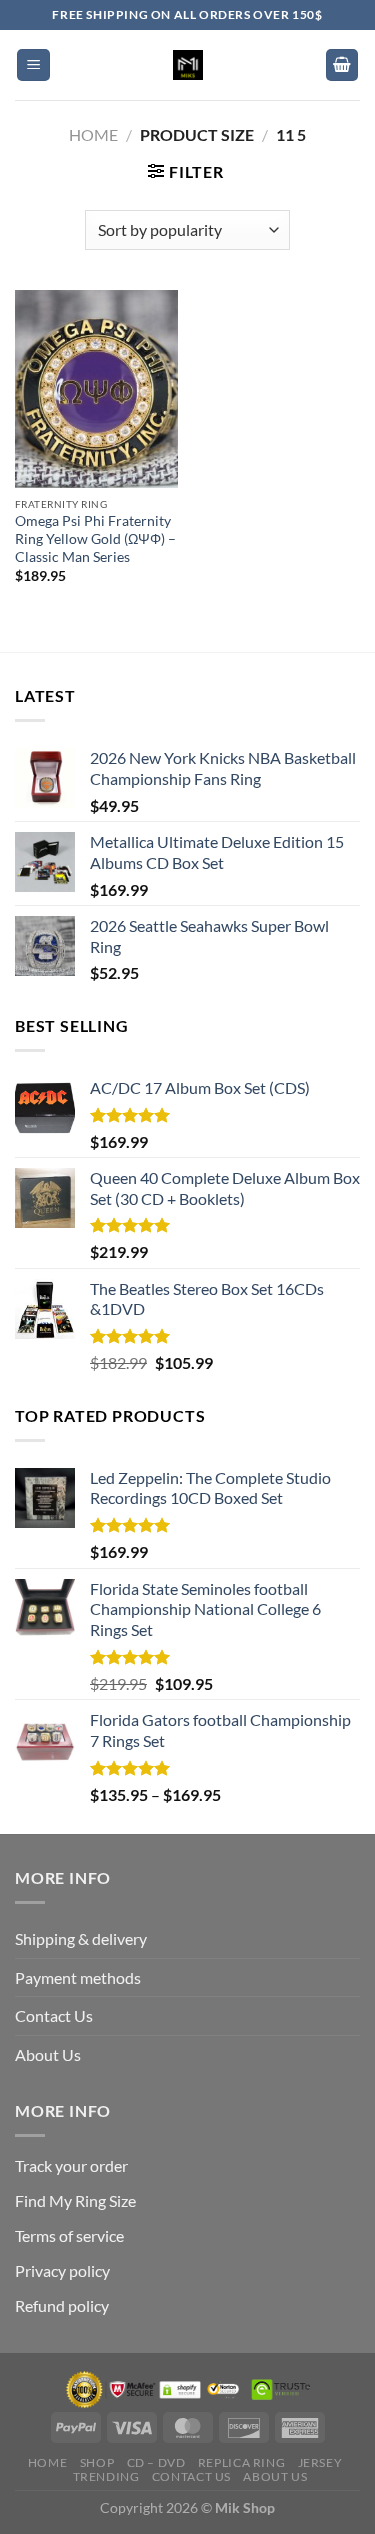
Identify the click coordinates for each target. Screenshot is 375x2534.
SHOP (97, 2462)
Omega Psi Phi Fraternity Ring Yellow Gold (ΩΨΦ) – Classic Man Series (95, 538)
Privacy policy (62, 2270)
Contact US (191, 2476)
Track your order (71, 2165)
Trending (106, 2476)
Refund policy (62, 2305)
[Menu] (33, 65)
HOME (47, 2462)
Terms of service (69, 2235)
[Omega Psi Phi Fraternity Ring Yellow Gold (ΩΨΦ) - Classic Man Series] (96, 389)
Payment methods (78, 1977)
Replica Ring (241, 2462)
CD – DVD (156, 2462)
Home (93, 134)
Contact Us (54, 2015)
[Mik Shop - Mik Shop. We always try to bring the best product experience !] (188, 65)
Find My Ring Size (75, 2200)
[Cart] (342, 65)
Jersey (320, 2462)
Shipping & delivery (81, 1938)
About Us (48, 2054)
